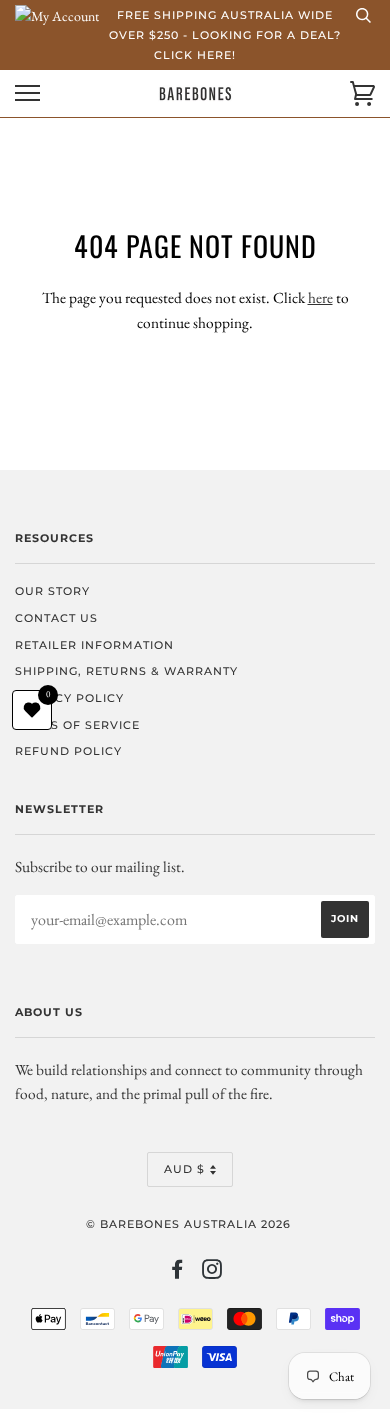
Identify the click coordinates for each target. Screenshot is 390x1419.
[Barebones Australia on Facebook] (177, 1273)
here (320, 297)
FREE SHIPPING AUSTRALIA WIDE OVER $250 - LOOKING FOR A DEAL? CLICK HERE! (225, 35)
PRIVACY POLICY (69, 698)
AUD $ (184, 1169)
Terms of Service (77, 725)
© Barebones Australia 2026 (188, 1224)
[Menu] (27, 93)
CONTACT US (56, 618)
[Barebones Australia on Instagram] (212, 1273)
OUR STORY (52, 591)
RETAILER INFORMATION (94, 645)
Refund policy (68, 751)
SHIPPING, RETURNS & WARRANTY (126, 671)
